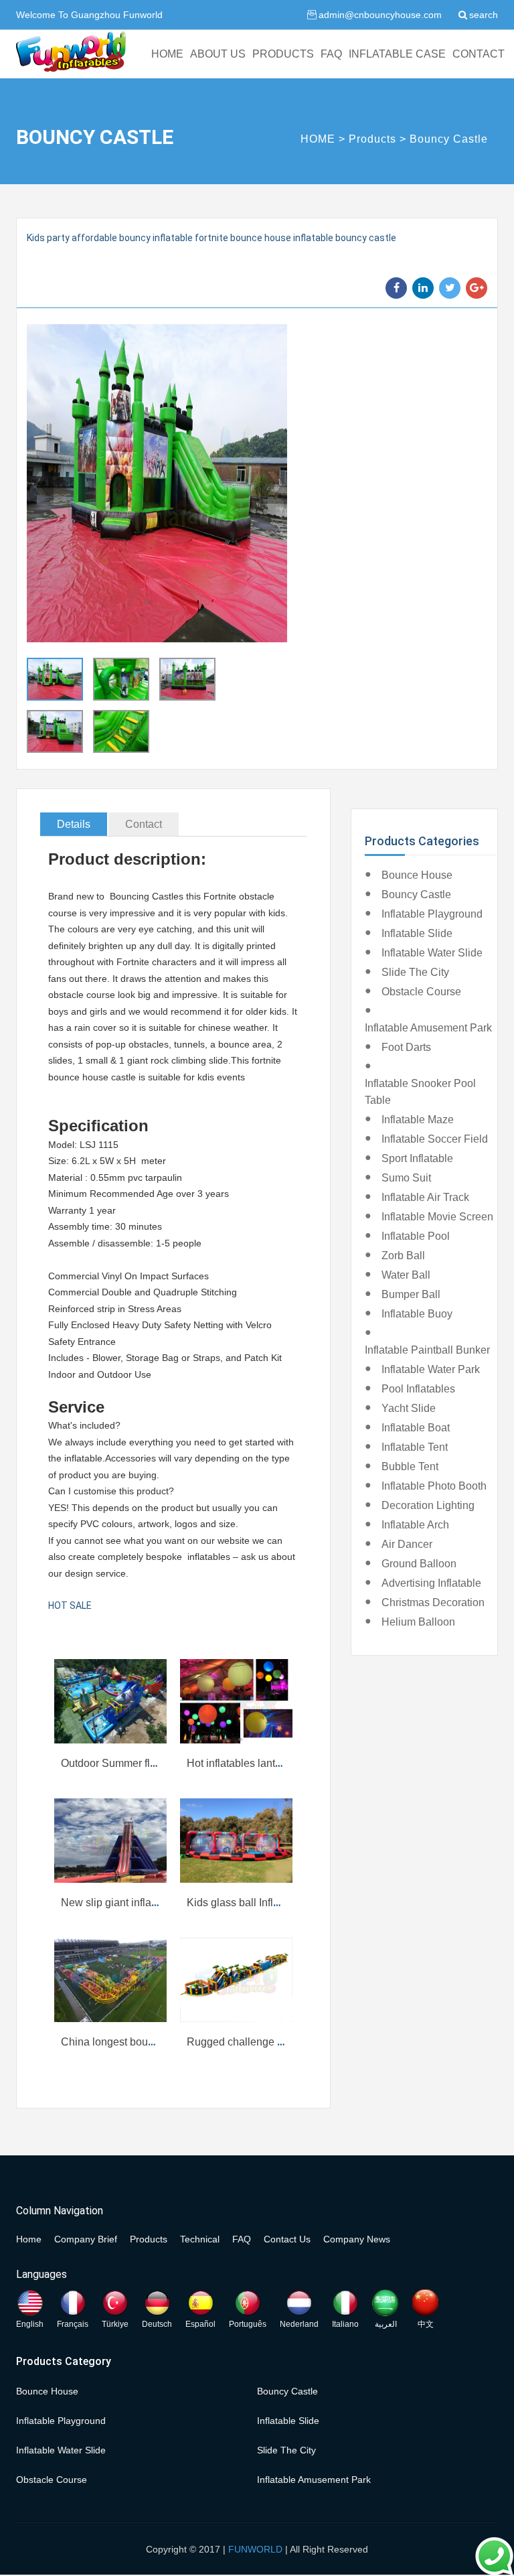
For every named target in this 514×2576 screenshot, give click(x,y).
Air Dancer (407, 1544)
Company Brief (86, 2239)
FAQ (331, 54)
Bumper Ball (411, 1294)
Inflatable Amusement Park (428, 1028)
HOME (167, 54)
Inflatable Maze (418, 1120)
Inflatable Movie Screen (437, 1217)
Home (29, 2239)
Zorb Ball (403, 1256)
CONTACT (479, 54)
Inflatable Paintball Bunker (427, 1350)
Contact (144, 824)
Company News (357, 2239)
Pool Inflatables (418, 1389)
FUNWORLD (255, 2549)
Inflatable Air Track (425, 1197)
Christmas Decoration (433, 1602)
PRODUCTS (283, 54)
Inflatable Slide (417, 933)
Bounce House (417, 875)
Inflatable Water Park (431, 1369)
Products (372, 139)
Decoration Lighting (428, 1505)
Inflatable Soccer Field (435, 1139)
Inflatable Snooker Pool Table (420, 1092)
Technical (200, 2239)
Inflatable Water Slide (432, 953)
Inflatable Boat (416, 1428)
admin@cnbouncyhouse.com (380, 15)
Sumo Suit (406, 1178)
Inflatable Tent (415, 1447)
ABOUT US (218, 54)
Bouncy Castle (449, 139)
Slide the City (415, 972)
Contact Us (287, 2239)
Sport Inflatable (417, 1158)
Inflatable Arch (415, 1525)
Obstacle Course (421, 992)
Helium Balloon (418, 1622)
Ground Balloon (419, 1564)
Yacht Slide (409, 1408)
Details (74, 824)
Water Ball (406, 1275)
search (484, 15)
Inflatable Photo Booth (434, 1486)
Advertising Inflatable (431, 1583)
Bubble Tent (410, 1466)
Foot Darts (406, 1047)
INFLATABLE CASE (397, 54)
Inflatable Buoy (417, 1314)
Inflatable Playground (432, 914)
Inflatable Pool (416, 1236)
